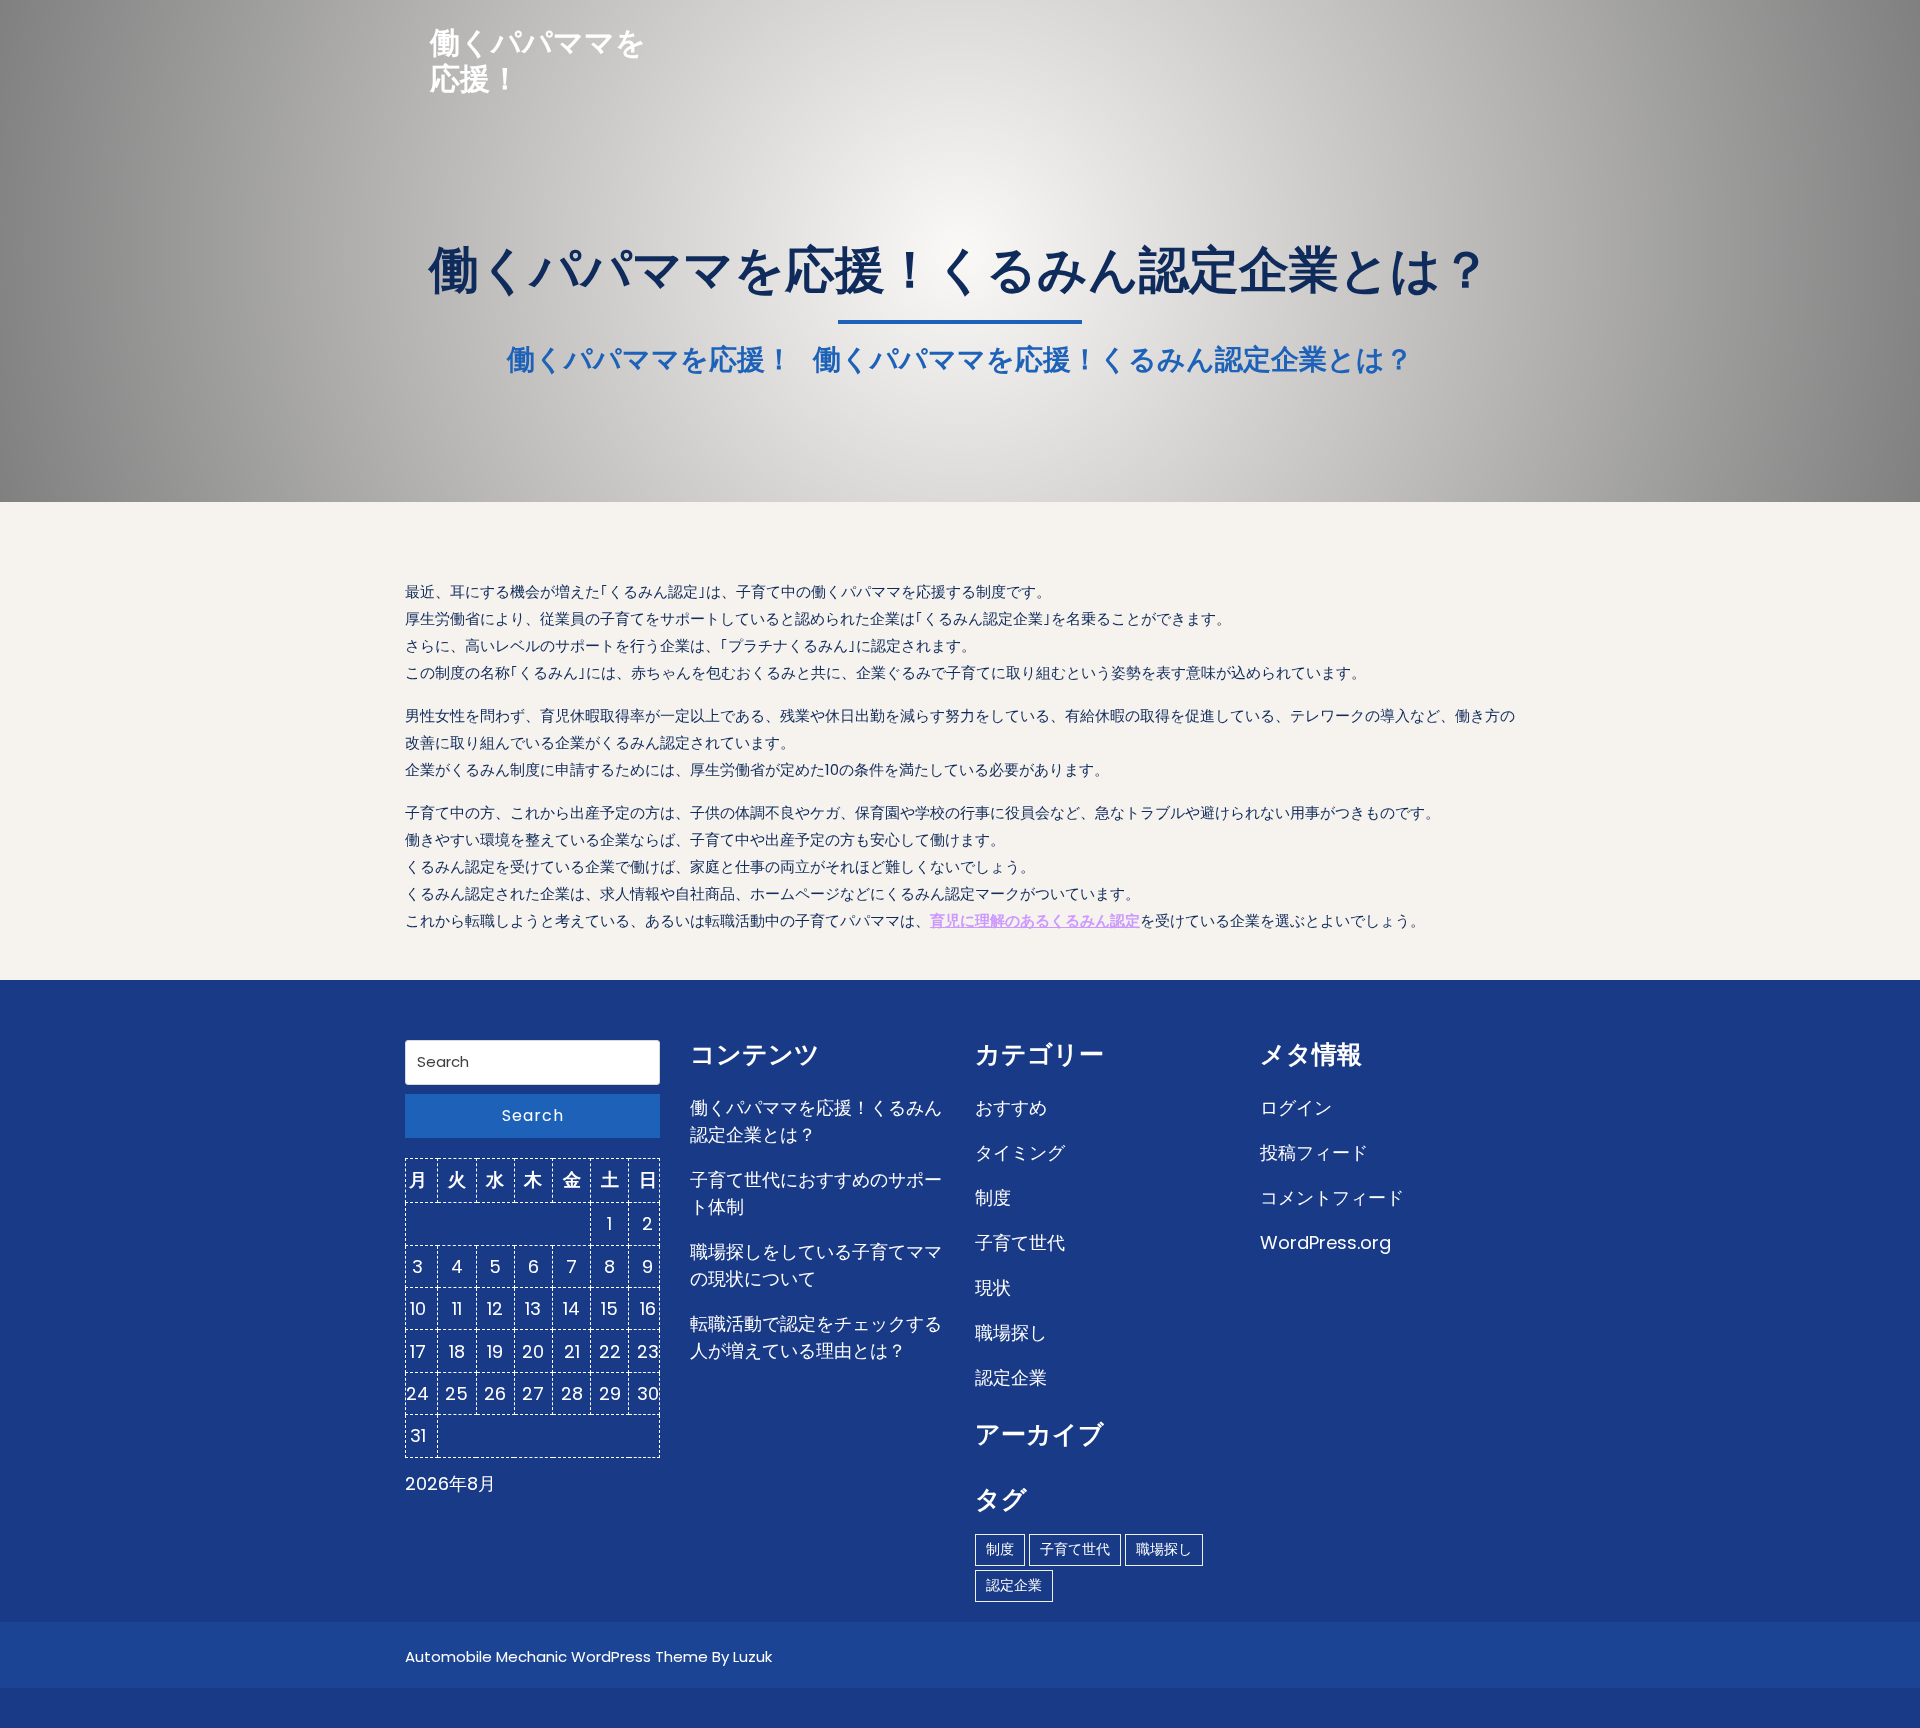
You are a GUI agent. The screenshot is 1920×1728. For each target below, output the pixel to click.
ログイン (1296, 1107)
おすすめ (1011, 1107)
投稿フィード (1314, 1152)
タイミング (1020, 1152)
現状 (993, 1287)
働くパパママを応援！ (538, 60)
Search (533, 1115)
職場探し (1011, 1332)
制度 (993, 1197)
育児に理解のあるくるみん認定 (1035, 920)
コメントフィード (1332, 1197)
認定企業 (1011, 1377)
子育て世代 (1020, 1242)
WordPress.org (1325, 1242)
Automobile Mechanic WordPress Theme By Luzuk (588, 1656)
